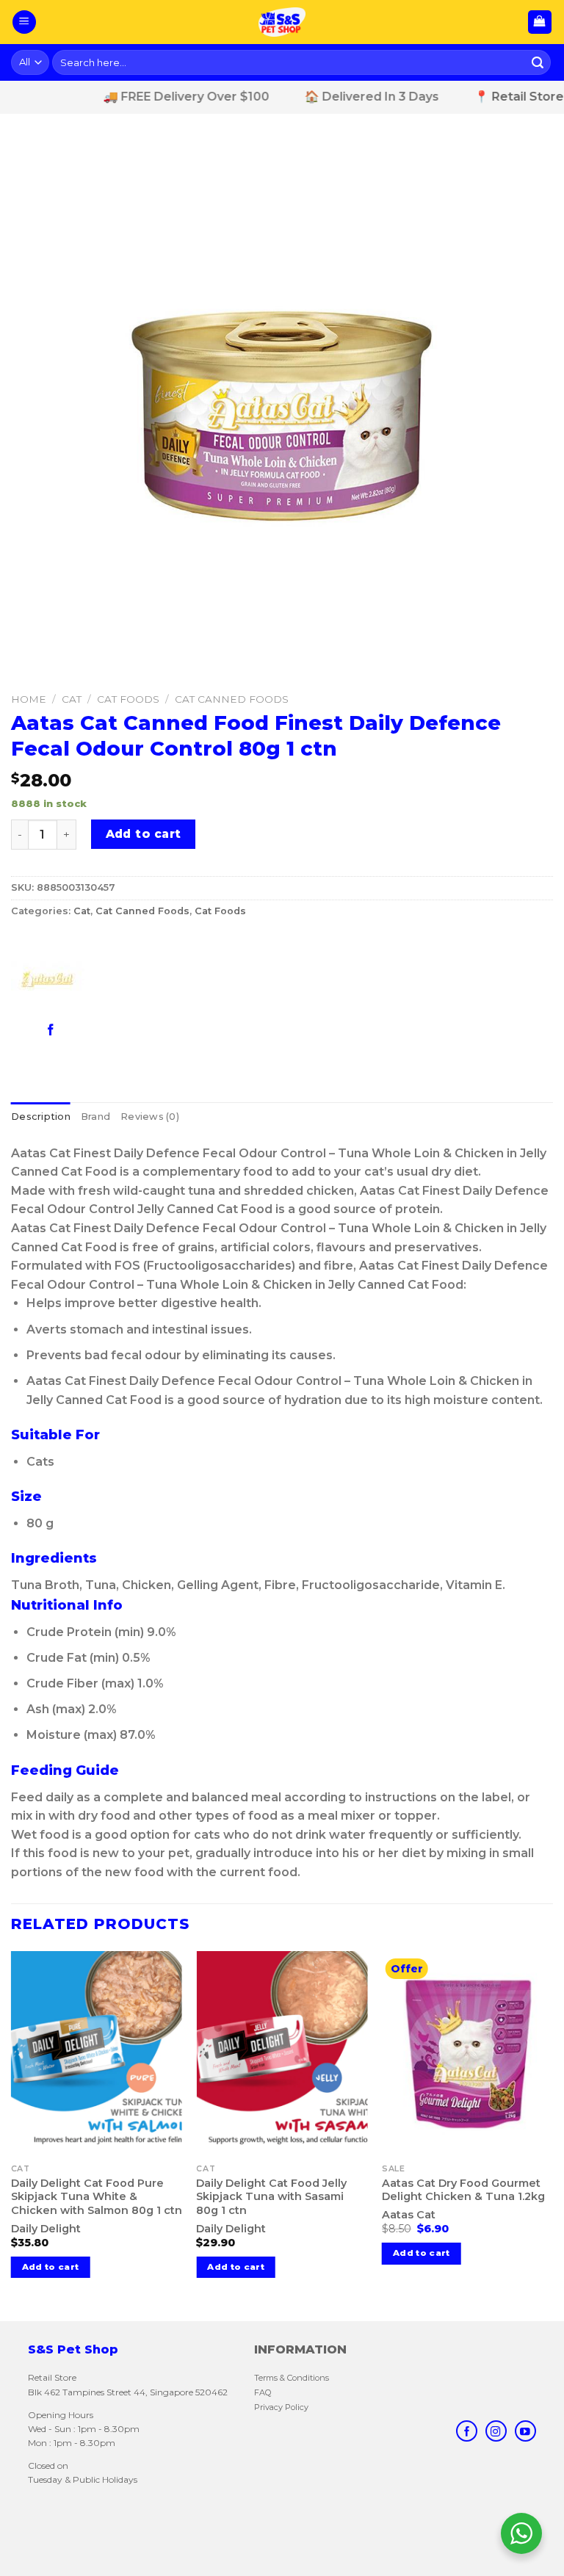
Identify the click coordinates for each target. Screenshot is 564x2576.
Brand (95, 1117)
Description (41, 1117)
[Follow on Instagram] (496, 2431)
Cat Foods (128, 699)
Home (29, 699)
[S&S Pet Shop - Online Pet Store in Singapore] (282, 22)
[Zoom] (30, 668)
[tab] (41, 1117)
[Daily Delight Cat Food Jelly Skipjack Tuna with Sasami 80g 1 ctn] (282, 2054)
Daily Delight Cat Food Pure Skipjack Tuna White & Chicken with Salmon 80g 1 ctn (97, 2197)
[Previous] (12, 2134)
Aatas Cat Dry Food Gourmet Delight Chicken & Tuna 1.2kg (463, 2190)
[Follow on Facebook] (466, 2431)
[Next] (552, 2134)
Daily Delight (46, 2229)
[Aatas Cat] (48, 980)
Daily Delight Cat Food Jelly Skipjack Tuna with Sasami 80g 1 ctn (271, 2197)
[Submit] (538, 62)
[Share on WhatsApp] (25, 1029)
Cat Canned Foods (232, 699)
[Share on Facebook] (51, 1029)
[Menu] (24, 22)
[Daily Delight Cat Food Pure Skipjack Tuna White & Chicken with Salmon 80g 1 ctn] (97, 2054)
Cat (72, 699)
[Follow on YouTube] (525, 2431)
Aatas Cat (409, 2215)
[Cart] (540, 22)
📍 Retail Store (490, 97)
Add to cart (144, 834)
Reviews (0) (150, 1117)
